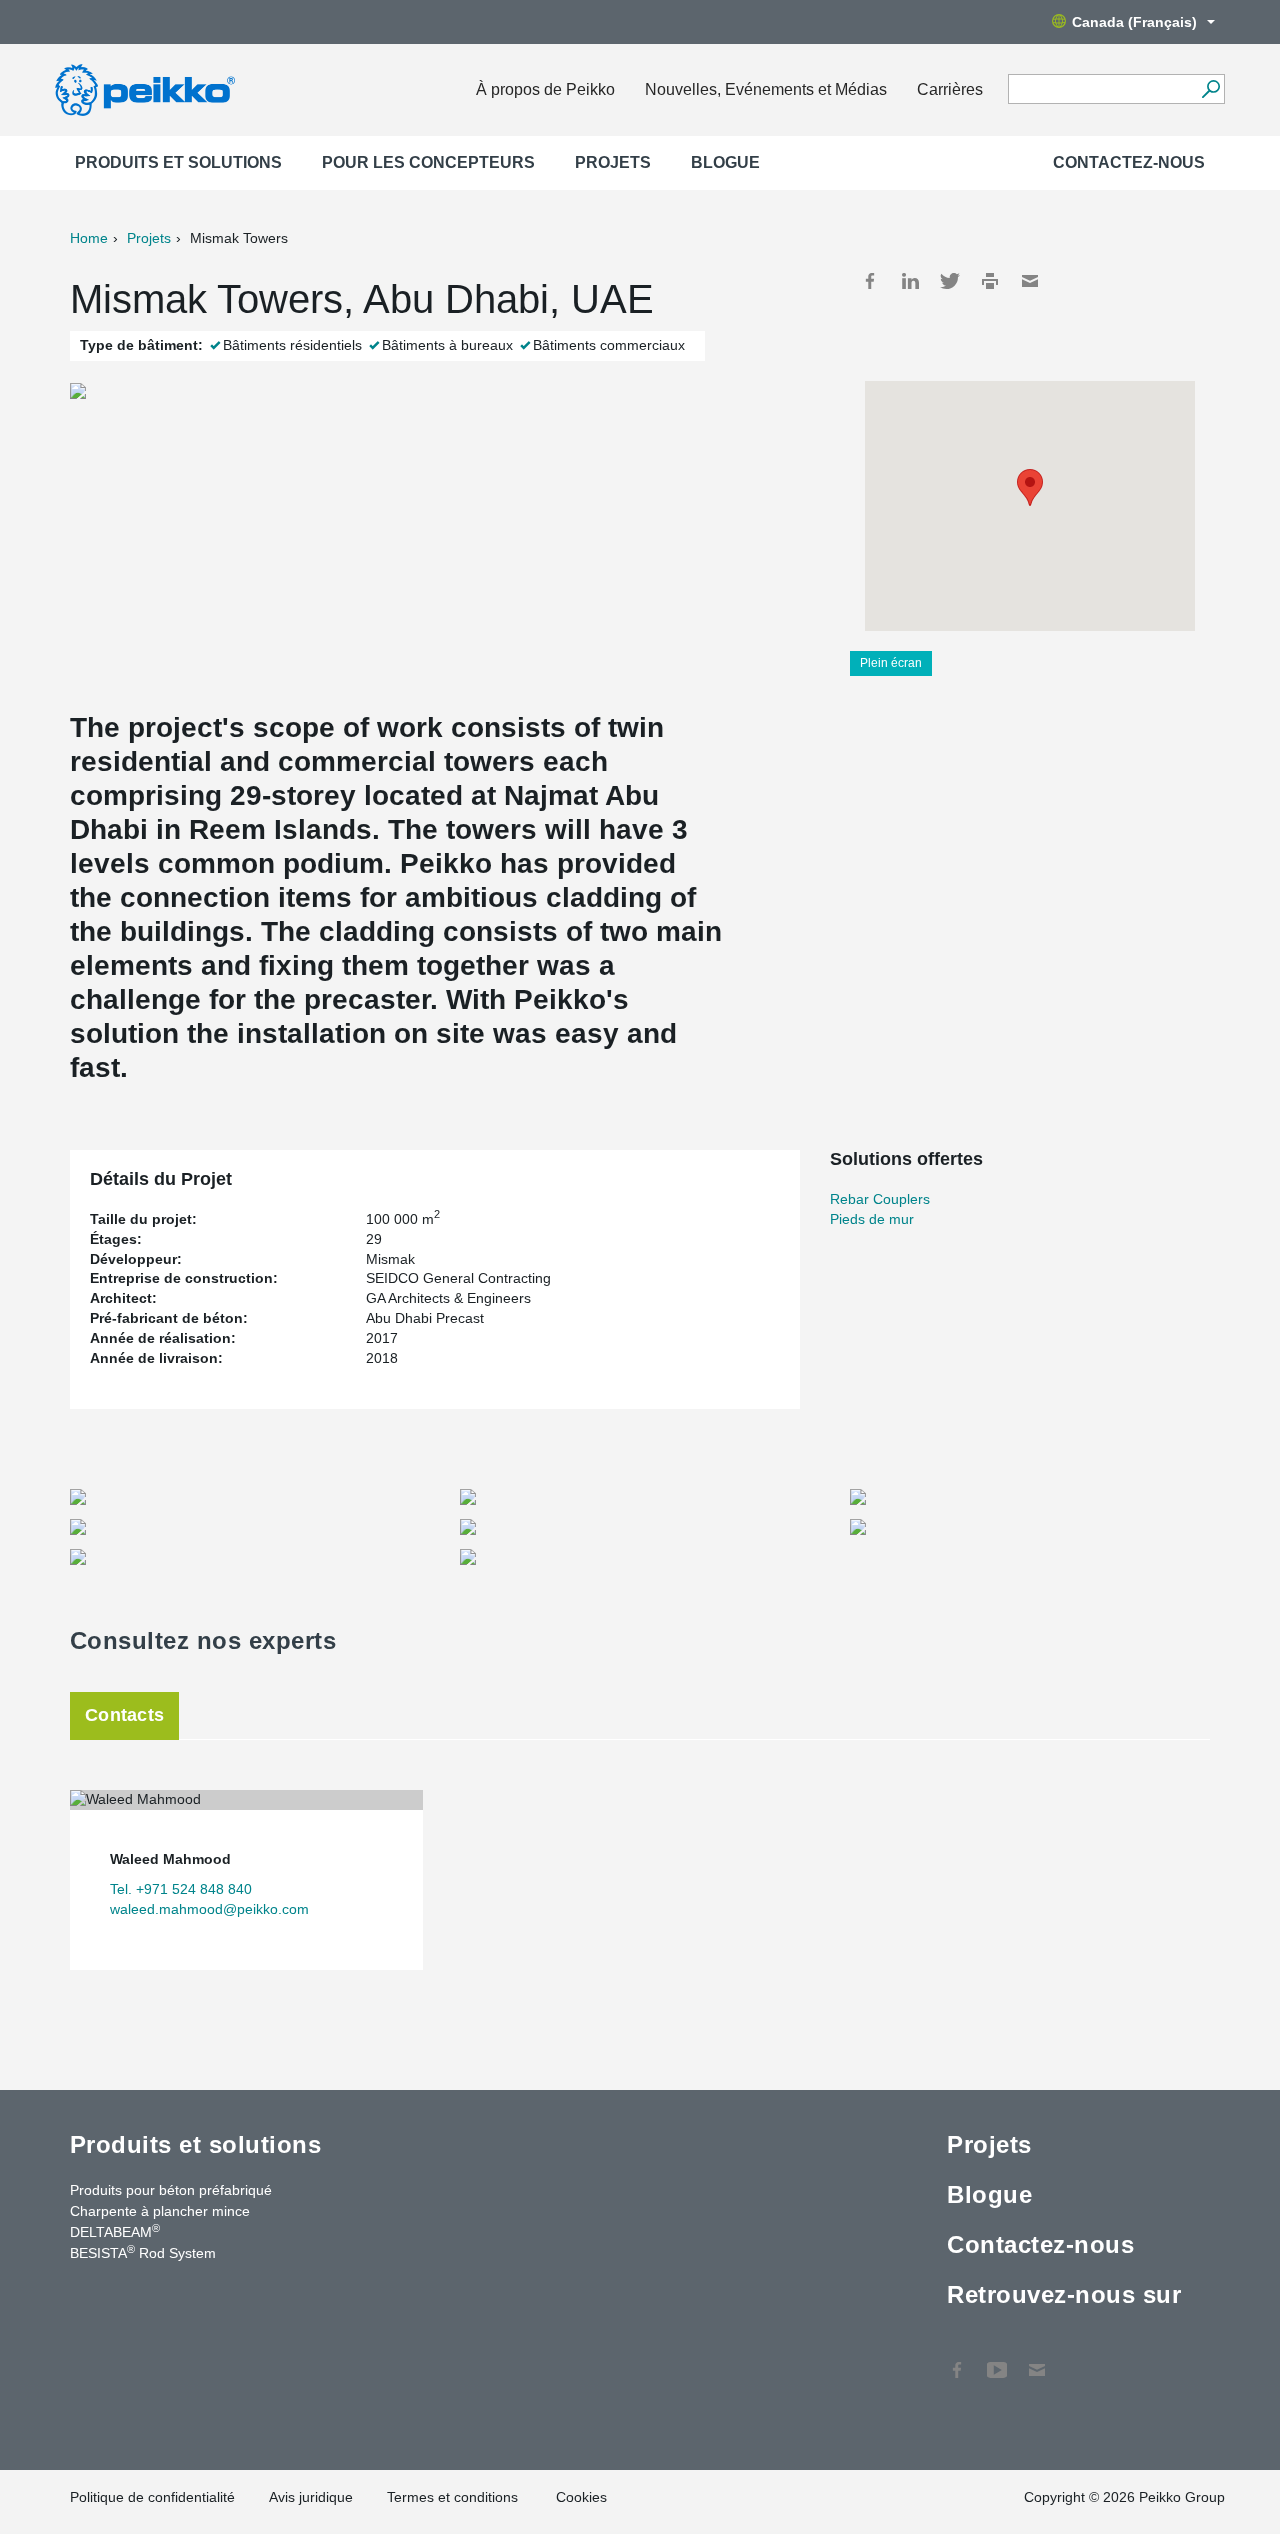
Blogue (725, 162)
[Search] (1210, 89)
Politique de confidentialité (152, 2497)
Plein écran (891, 663)
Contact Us (1037, 2360)
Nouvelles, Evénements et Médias (766, 89)
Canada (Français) (1134, 22)
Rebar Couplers (880, 1199)
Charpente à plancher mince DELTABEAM (160, 2221)
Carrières (950, 89)
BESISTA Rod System (143, 2252)
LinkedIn (910, 281)
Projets (613, 162)
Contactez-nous (1129, 162)
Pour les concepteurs (428, 162)
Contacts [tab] (124, 1715)
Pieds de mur (872, 1219)
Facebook (870, 281)
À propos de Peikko (545, 89)
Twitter (950, 281)
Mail (1030, 281)
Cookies (581, 2497)
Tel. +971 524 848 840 (181, 1889)
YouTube (997, 2360)
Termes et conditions (454, 2497)
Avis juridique (311, 2497)
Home (89, 238)
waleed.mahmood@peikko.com (209, 1909)
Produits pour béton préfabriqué (171, 2190)
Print (990, 281)
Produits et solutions (178, 162)
